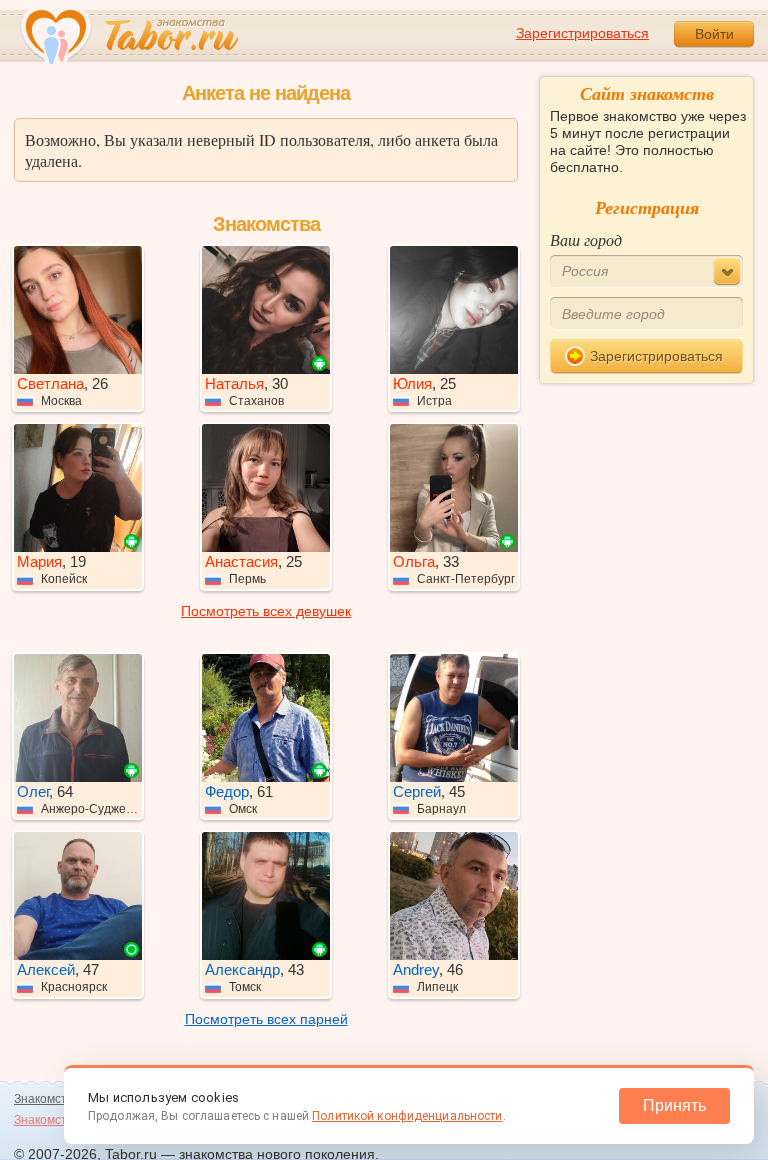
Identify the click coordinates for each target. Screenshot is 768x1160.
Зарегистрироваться (582, 33)
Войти (714, 34)
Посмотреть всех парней (266, 1019)
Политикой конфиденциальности (407, 1116)
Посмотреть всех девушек (266, 611)
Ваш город (586, 239)
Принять (674, 1105)
